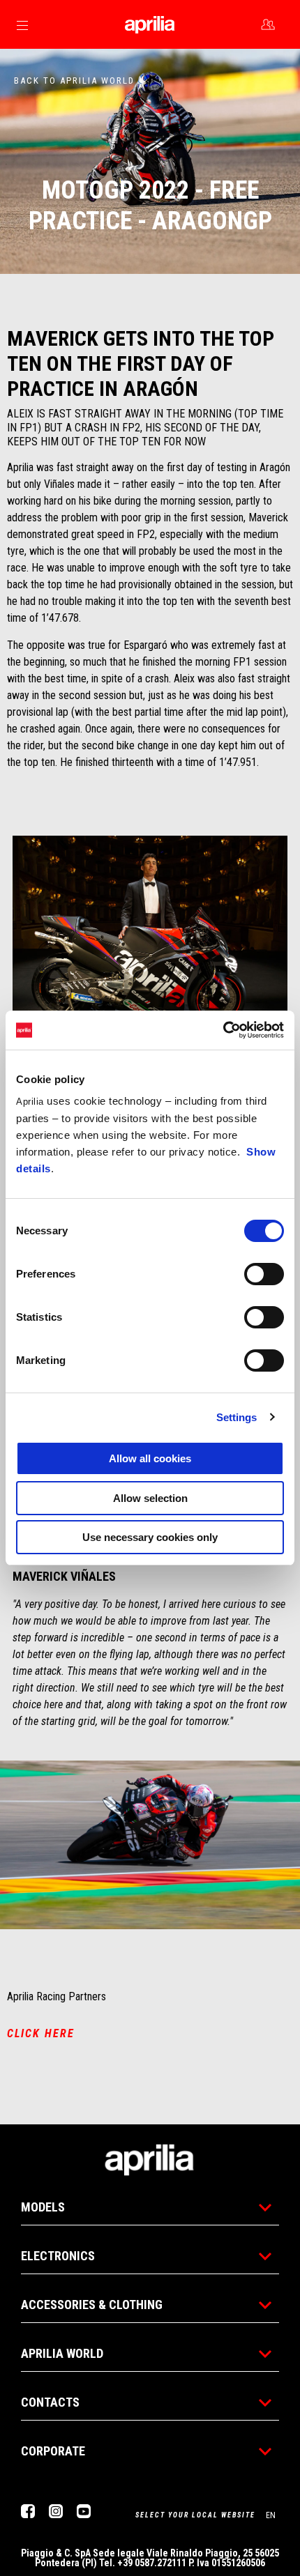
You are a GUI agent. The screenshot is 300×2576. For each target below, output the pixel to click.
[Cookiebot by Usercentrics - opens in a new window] (223, 1030)
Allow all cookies (150, 1458)
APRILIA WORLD (62, 2353)
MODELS (43, 2207)
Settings (237, 1417)
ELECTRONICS (58, 2256)
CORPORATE (53, 2451)
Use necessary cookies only (150, 1537)
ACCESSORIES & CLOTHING (92, 2305)
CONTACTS (50, 2402)
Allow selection (150, 1498)
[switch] (264, 1274)
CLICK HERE (41, 2033)
